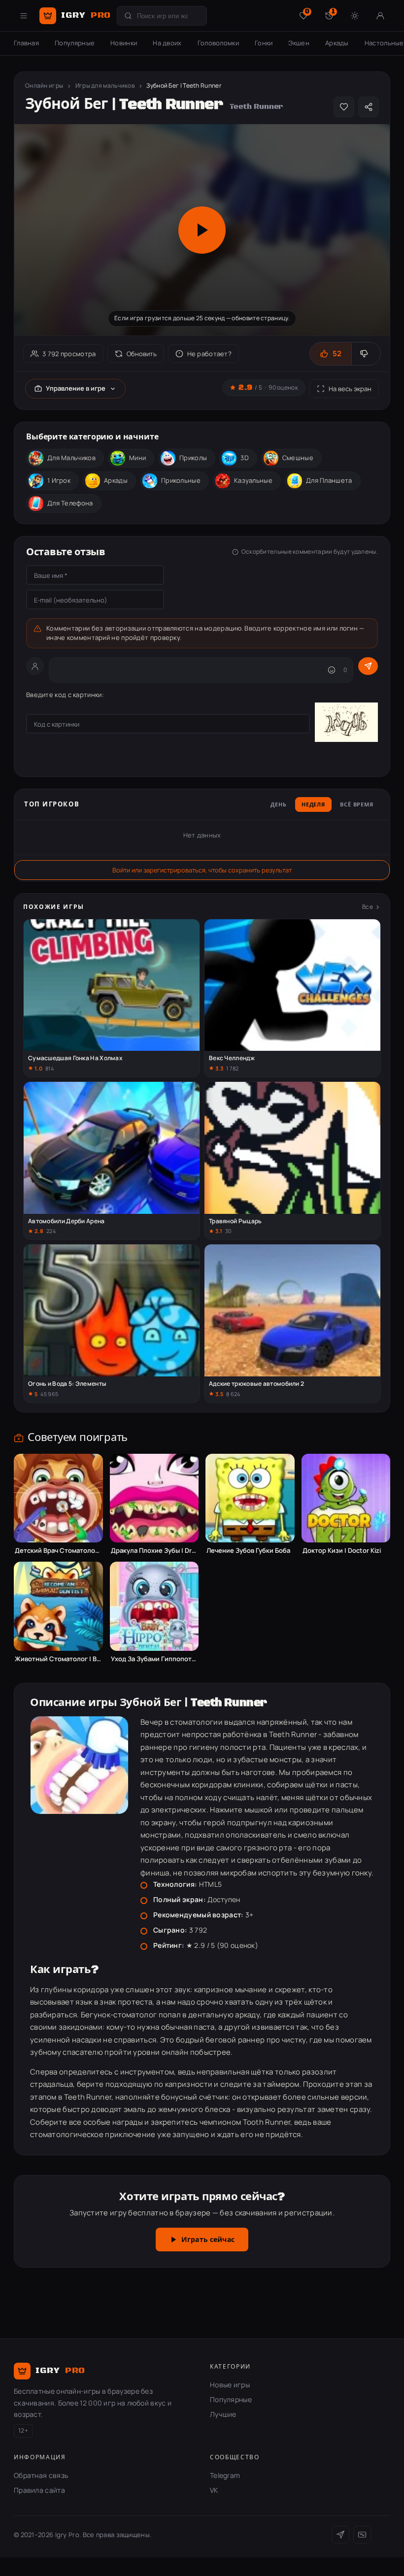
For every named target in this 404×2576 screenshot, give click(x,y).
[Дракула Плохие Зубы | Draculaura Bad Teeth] (154, 1498)
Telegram (225, 2475)
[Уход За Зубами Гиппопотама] (154, 1606)
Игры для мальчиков (105, 85)
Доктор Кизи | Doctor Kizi (342, 1551)
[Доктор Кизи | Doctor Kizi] (346, 1498)
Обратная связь (41, 2475)
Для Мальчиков (71, 458)
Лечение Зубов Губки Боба (248, 1551)
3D (245, 458)
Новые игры (230, 2385)
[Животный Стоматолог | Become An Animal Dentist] (58, 1606)
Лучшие (223, 2414)
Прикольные (181, 480)
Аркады (337, 43)
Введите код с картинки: (65, 695)
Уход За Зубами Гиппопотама (154, 1659)
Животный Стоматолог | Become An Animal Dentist (58, 1659)
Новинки (124, 43)
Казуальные (253, 480)
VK (214, 2490)
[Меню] (24, 16)
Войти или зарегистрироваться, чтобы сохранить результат (202, 870)
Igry (86, 15)
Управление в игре (76, 388)
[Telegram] (340, 2535)
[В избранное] (344, 107)
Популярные (75, 43)
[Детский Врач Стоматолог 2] (58, 1498)
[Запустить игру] (202, 230)
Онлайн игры (44, 85)
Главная (26, 43)
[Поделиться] (369, 107)
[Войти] (380, 16)
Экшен (299, 43)
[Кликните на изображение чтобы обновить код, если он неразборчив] (346, 724)
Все (368, 907)
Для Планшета (329, 480)
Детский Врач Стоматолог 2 (58, 1551)
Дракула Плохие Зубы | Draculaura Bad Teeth (154, 1551)
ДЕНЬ (279, 805)
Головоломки (218, 43)
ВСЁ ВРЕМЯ (357, 805)
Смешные (298, 458)
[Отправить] (368, 666)
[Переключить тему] (355, 16)
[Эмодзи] (332, 670)
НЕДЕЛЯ (313, 805)
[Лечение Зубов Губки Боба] (250, 1498)
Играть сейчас (208, 2240)
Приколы (193, 458)
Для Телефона (70, 503)
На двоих (167, 43)
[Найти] (128, 16)
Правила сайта (39, 2490)
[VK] (362, 2535)
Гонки (264, 43)
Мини (137, 458)
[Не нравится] (366, 354)
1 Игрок (59, 480)
